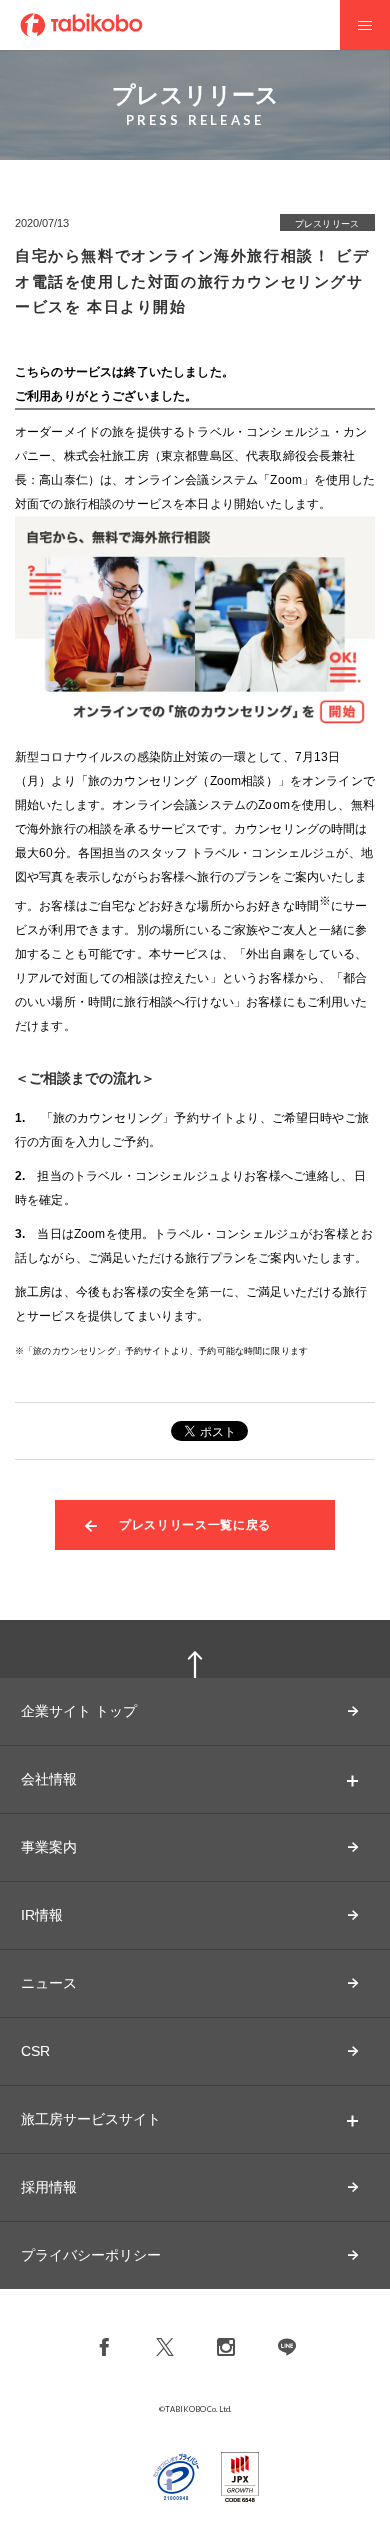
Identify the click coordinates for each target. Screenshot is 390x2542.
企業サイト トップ (79, 1711)
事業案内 (49, 1847)
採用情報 (49, 2187)
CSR (35, 2051)
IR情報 (42, 1915)
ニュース (49, 1983)
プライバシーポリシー (91, 2255)
